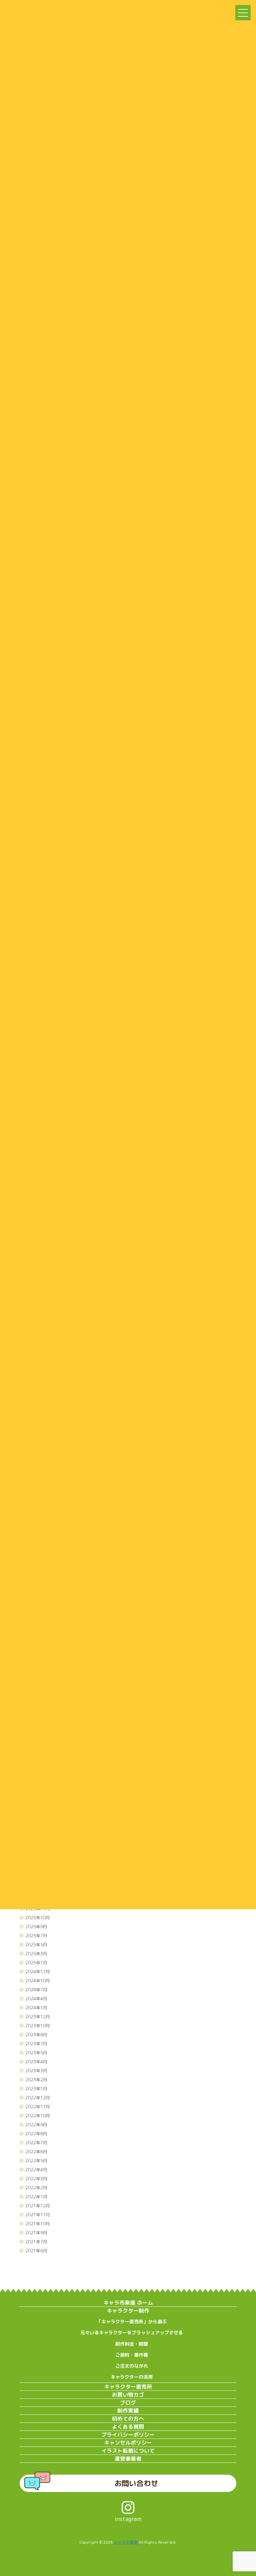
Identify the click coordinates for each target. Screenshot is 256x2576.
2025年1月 (36, 1963)
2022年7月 (36, 2143)
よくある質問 (128, 2427)
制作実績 (128, 2411)
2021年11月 (38, 2215)
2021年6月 (36, 2251)
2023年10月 (38, 2026)
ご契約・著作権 (132, 2355)
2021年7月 (36, 2242)
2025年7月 (36, 1936)
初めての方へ (128, 2419)
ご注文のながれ (132, 2366)
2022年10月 (38, 2116)
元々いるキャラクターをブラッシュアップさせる (132, 2332)
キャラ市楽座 (126, 2542)
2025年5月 (36, 1945)
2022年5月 (36, 2161)
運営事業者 (128, 2459)
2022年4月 (36, 2170)
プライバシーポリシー (128, 2435)
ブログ (128, 2403)
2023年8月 (36, 2035)
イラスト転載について (128, 2451)
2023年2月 (36, 2080)
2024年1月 (36, 2008)
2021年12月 (38, 2206)
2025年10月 (38, 1918)
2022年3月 (36, 2179)
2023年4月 (36, 2062)
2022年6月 (36, 2152)
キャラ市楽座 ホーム (128, 2303)
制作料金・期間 (132, 2344)
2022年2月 (36, 2188)
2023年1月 (36, 2089)
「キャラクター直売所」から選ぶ (132, 2321)
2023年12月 (38, 2017)
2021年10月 (38, 2224)
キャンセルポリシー (128, 2443)
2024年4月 (36, 1999)
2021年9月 (36, 2233)
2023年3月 (36, 2071)
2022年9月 (36, 2125)
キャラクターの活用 (132, 2377)
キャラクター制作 (128, 2311)
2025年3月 (36, 1954)
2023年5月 (36, 2053)
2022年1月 (36, 2197)
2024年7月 (36, 1990)
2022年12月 (38, 2098)
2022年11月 (38, 2107)
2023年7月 (36, 2044)
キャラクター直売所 (128, 2387)
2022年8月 (36, 2134)
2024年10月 (38, 1981)
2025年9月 (36, 1927)
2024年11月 (38, 1972)
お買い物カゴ (128, 2395)
